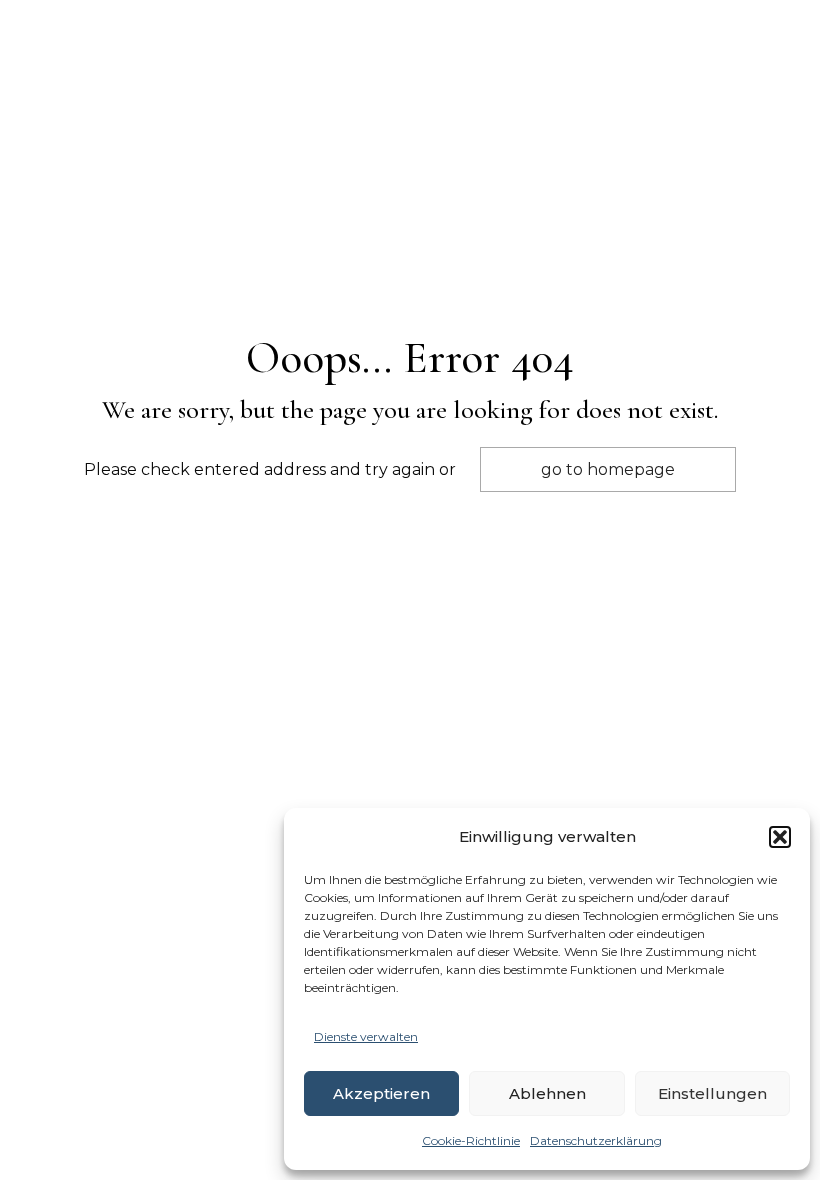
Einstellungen (712, 1093)
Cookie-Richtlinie (471, 1140)
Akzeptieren (381, 1093)
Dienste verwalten (366, 1036)
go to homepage (608, 469)
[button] (780, 837)
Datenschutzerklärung (596, 1140)
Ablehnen (547, 1093)
